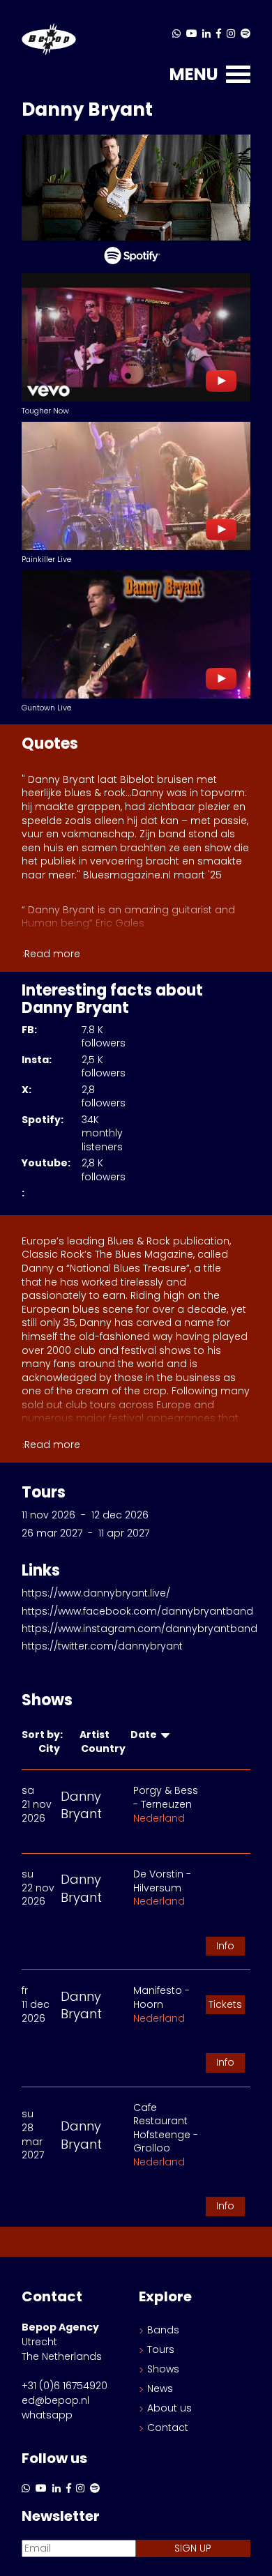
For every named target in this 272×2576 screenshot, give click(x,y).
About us (169, 2408)
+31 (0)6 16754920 (65, 2386)
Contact (168, 2428)
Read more (52, 954)
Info (225, 1946)
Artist (97, 1735)
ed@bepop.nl (55, 2400)
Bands (163, 2330)
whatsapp (47, 2415)
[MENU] (238, 78)
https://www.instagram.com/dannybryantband (139, 1629)
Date (146, 1735)
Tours (161, 2349)
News (160, 2388)
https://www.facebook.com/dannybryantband (137, 1611)
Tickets (225, 2004)
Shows (163, 2369)
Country (105, 1748)
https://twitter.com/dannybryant (102, 1646)
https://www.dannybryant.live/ (96, 1593)
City (51, 1748)
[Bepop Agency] (49, 40)
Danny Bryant (81, 1805)
